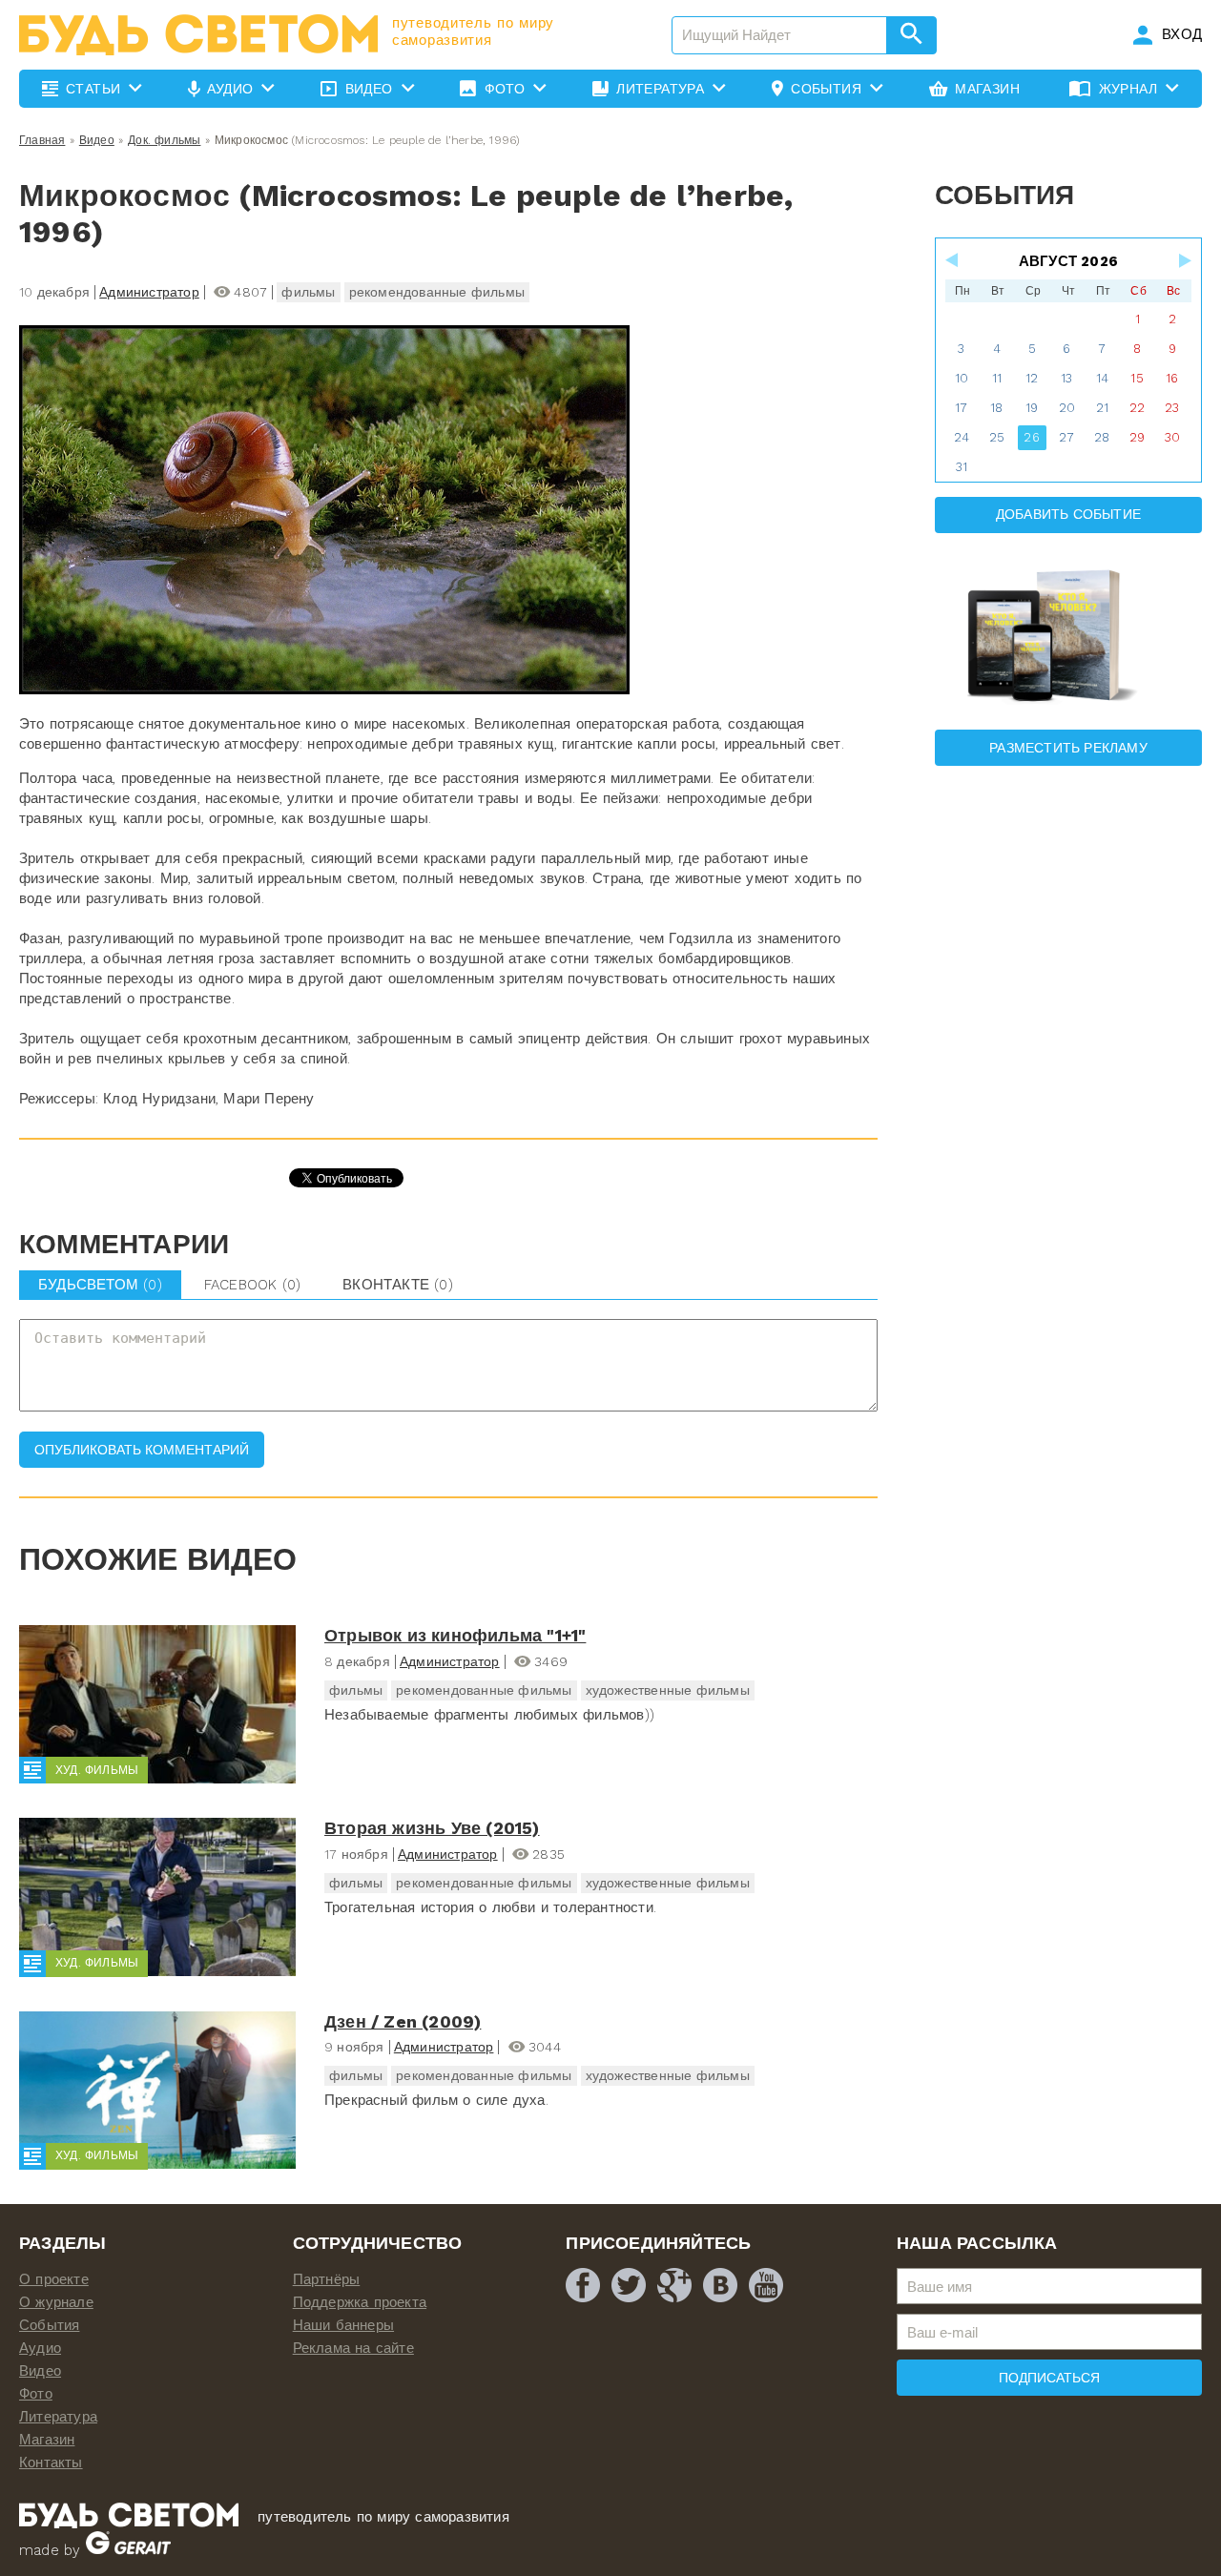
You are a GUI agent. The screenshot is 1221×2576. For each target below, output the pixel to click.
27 (1066, 437)
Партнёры (327, 2279)
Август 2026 (1068, 261)
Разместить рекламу (1068, 748)
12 (1032, 378)
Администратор (149, 292)
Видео (97, 140)
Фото (36, 2394)
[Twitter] (629, 2285)
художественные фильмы (668, 1690)
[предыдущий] (953, 260)
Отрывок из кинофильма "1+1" (455, 1635)
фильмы (308, 292)
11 (997, 378)
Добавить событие (1068, 514)
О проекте (54, 2279)
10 (962, 378)
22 (1137, 408)
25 (997, 437)
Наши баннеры (343, 2325)
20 (1067, 408)
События (49, 2325)
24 (962, 437)
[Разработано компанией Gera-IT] (128, 2550)
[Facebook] (583, 2285)
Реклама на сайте (353, 2348)
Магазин (47, 2440)
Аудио (40, 2348)
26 (1031, 437)
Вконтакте (398, 1285)
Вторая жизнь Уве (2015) (432, 1828)
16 (1172, 378)
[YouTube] (766, 2285)
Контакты (51, 2463)
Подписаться (1049, 2378)
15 (1137, 378)
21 (1102, 408)
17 (961, 408)
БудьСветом (100, 1285)
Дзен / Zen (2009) (403, 2021)
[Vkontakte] (720, 2285)
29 (1137, 437)
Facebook (252, 1285)
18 (996, 408)
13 (1066, 378)
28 (1102, 437)
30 (1172, 437)
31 (962, 467)
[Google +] (674, 2285)
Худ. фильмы (97, 1770)
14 (1102, 378)
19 (1032, 408)
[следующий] (1184, 260)
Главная (42, 140)
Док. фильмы (164, 140)
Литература (58, 2417)
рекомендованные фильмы (437, 292)
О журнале (56, 2302)
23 (1172, 408)
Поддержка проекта (360, 2302)
